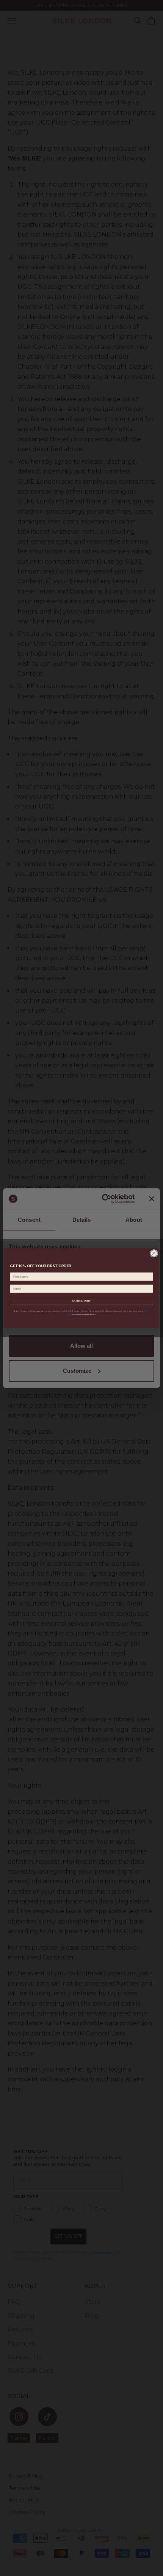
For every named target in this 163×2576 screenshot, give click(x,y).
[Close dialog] (154, 1253)
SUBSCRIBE (81, 1301)
